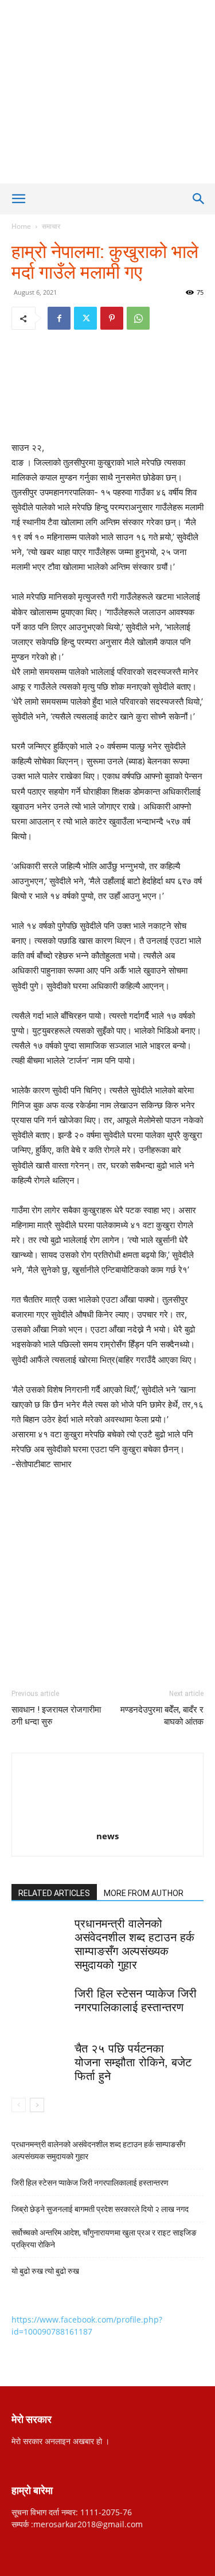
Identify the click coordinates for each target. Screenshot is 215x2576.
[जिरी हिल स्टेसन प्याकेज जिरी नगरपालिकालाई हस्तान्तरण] (40, 2006)
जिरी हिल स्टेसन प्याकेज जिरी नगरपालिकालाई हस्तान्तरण (91, 2183)
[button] (18, 199)
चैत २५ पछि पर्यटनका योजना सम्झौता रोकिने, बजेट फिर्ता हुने (133, 2062)
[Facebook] (59, 318)
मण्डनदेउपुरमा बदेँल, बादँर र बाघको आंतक (162, 1716)
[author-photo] (108, 1820)
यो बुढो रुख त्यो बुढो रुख (45, 2271)
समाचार (51, 226)
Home (21, 226)
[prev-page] (19, 2105)
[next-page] (37, 2105)
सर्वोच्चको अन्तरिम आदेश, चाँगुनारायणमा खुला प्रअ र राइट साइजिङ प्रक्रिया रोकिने (104, 2239)
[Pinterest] (112, 318)
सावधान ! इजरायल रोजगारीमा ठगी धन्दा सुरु (56, 1716)
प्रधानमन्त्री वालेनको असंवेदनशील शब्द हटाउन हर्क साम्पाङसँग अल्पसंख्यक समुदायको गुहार (98, 2150)
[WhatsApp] (138, 318)
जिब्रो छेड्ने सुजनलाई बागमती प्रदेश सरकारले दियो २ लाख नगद (100, 2209)
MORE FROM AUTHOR (144, 1893)
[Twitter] (85, 318)
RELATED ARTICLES (54, 1893)
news (107, 1836)
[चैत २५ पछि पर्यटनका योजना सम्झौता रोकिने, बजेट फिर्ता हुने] (40, 2061)
